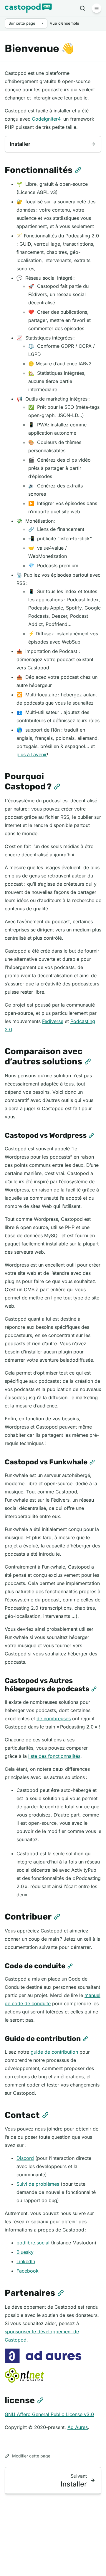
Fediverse (53, 1021)
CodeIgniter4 (46, 119)
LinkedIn (26, 2261)
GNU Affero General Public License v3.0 (49, 2414)
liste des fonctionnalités (54, 1756)
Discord (25, 2158)
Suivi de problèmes (38, 2184)
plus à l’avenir (32, 754)
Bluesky (25, 2252)
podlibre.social (33, 2243)
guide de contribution (54, 2052)
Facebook (28, 2271)
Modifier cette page (31, 2456)
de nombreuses (54, 1719)
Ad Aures (78, 2427)
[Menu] (97, 8)
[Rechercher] (82, 8)
